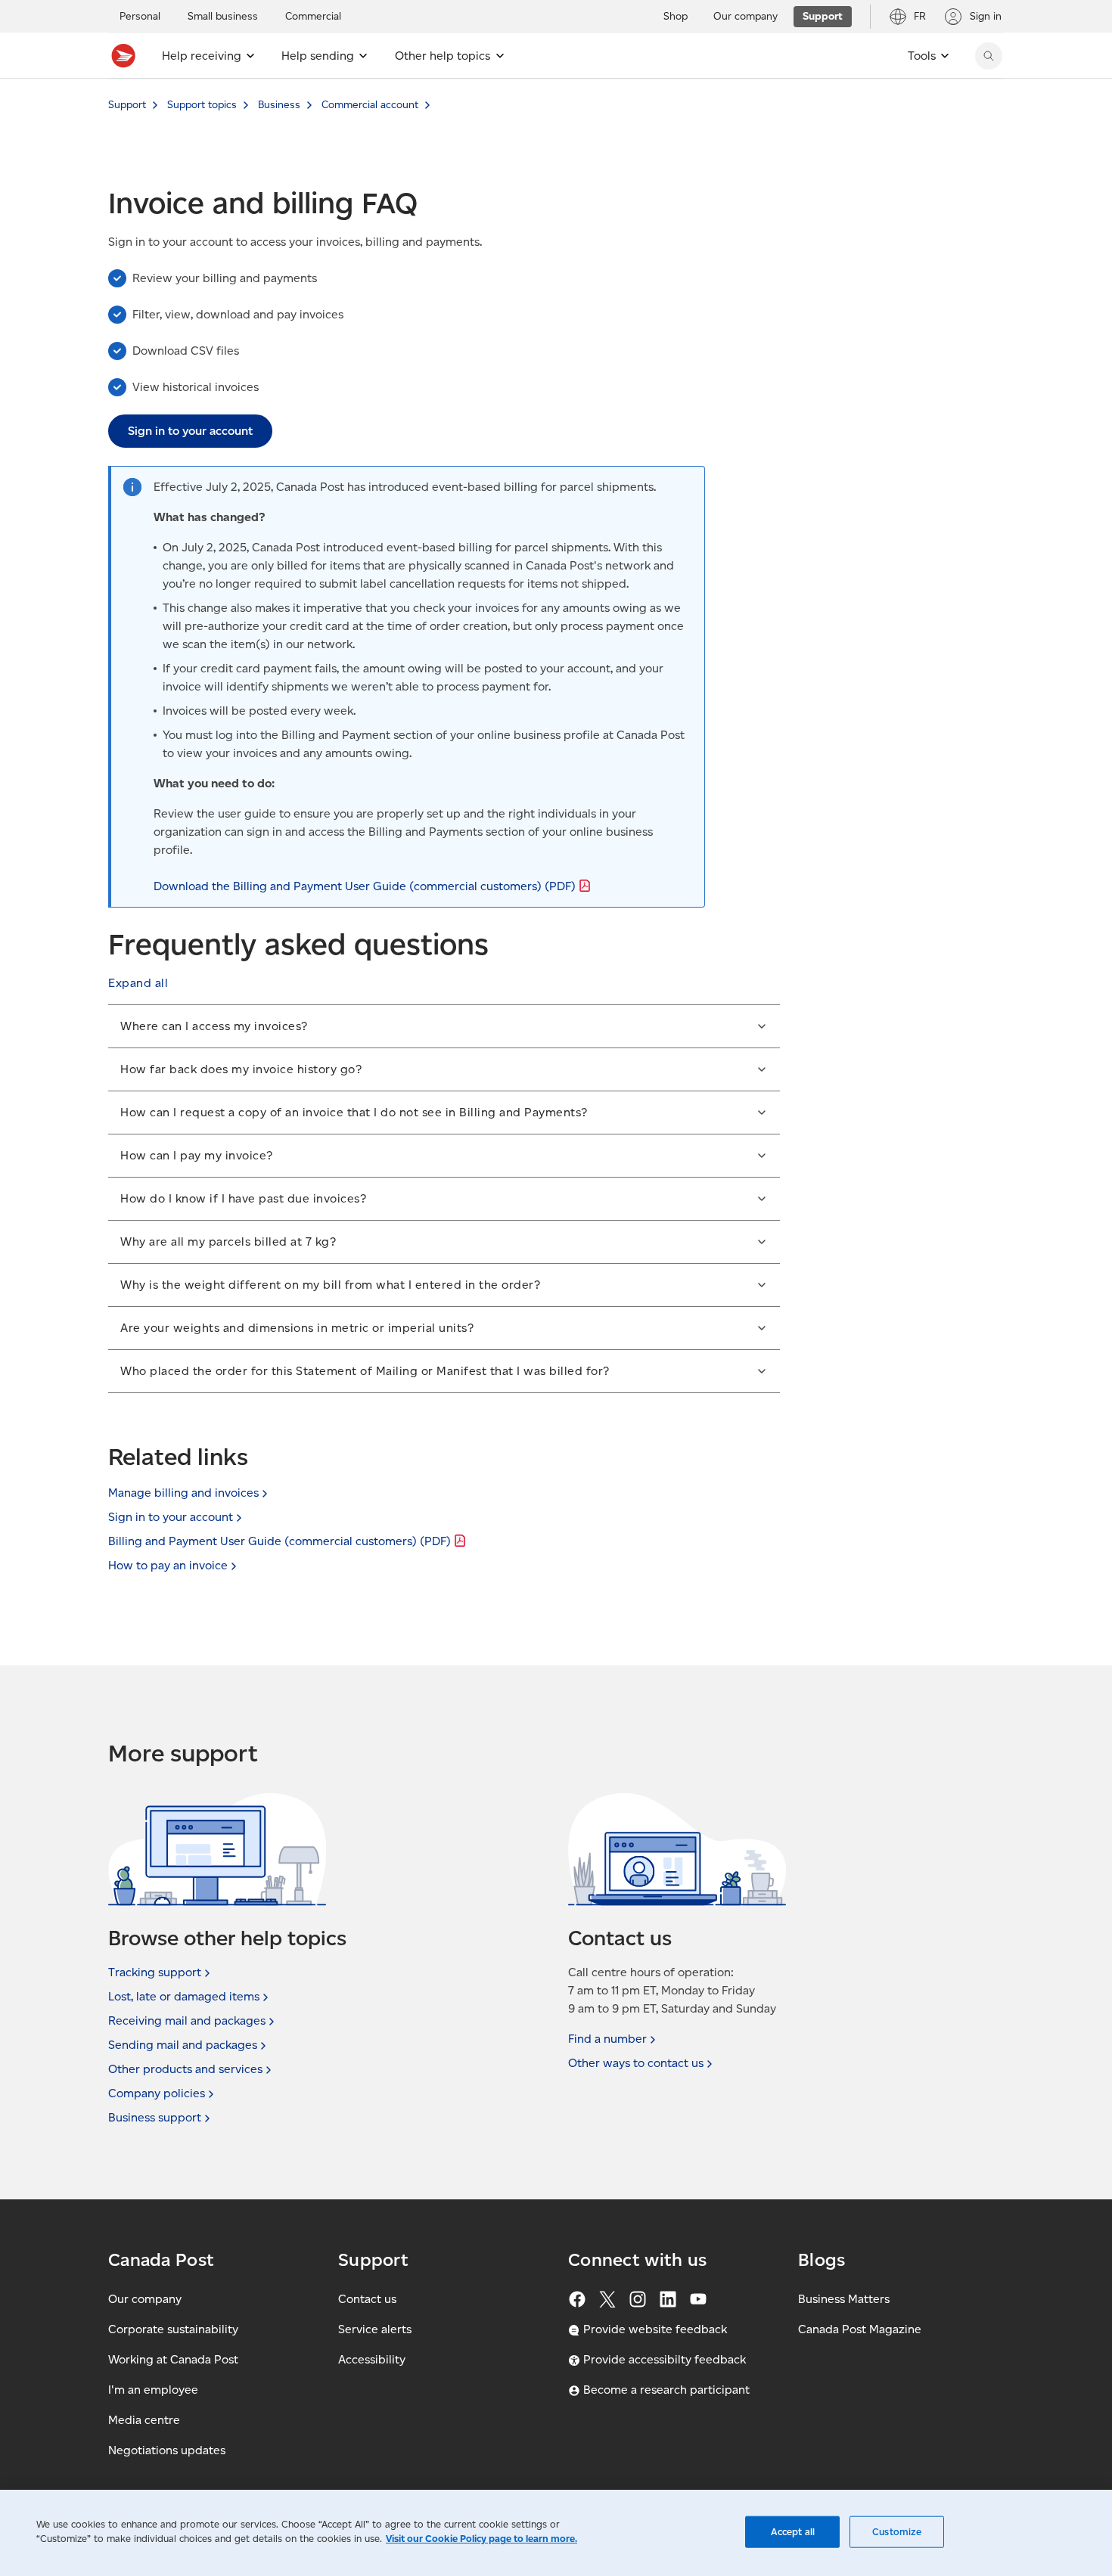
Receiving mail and (187, 2020)
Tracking (155, 1972)
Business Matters (844, 2299)
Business (279, 105)
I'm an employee (153, 2390)
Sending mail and (183, 2045)
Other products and (185, 2069)
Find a (607, 2039)
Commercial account (370, 105)
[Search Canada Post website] (989, 56)
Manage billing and (183, 1493)
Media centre (144, 2420)
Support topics (202, 105)
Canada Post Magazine (860, 2329)
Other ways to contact (636, 2063)
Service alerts (375, 2329)
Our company (145, 2299)
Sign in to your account (190, 431)
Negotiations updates (167, 2450)
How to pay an (168, 1565)
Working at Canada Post (173, 2359)
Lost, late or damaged (184, 1996)
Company (157, 2093)
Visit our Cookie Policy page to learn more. (481, 2539)
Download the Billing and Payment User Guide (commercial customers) (365, 886)
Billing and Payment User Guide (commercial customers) (280, 1541)
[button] (138, 983)
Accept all (793, 2532)
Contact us (367, 2299)
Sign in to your (171, 1517)
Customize (897, 2532)
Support (127, 105)
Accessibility (372, 2359)
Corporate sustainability (173, 2329)
